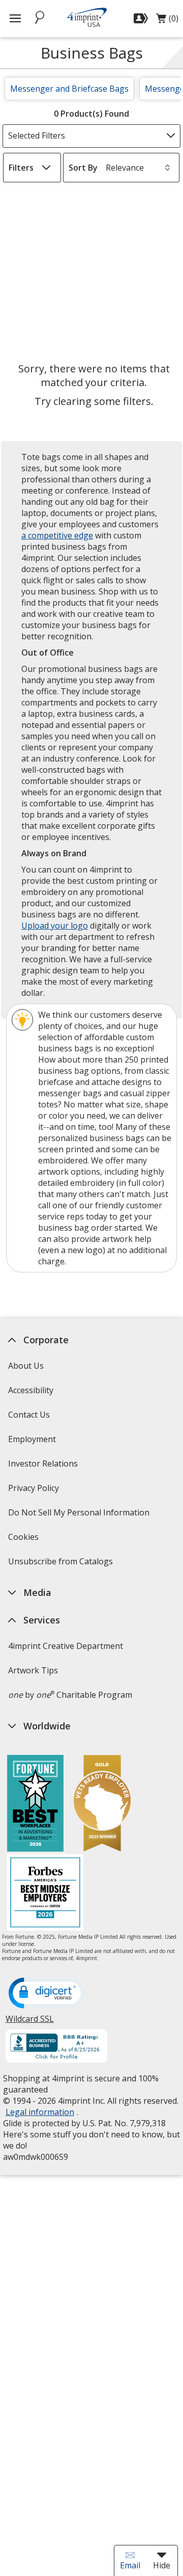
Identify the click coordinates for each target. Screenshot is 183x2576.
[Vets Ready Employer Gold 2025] (102, 1805)
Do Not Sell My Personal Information (80, 1516)
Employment (32, 1439)
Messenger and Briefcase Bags (69, 89)
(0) (167, 21)
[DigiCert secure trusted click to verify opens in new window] (46, 1994)
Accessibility (30, 1390)
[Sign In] (142, 18)
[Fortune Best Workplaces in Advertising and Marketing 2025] (35, 1805)
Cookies (24, 1540)
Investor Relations (44, 1467)
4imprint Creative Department (65, 1646)
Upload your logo (55, 926)
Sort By (83, 168)
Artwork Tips (33, 1670)
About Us (25, 1366)
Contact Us (28, 1415)
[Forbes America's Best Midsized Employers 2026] (45, 1894)
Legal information (39, 2112)
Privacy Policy (34, 1491)
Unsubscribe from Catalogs (61, 1565)
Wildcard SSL (29, 2023)
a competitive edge (57, 535)
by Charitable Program (70, 1695)
